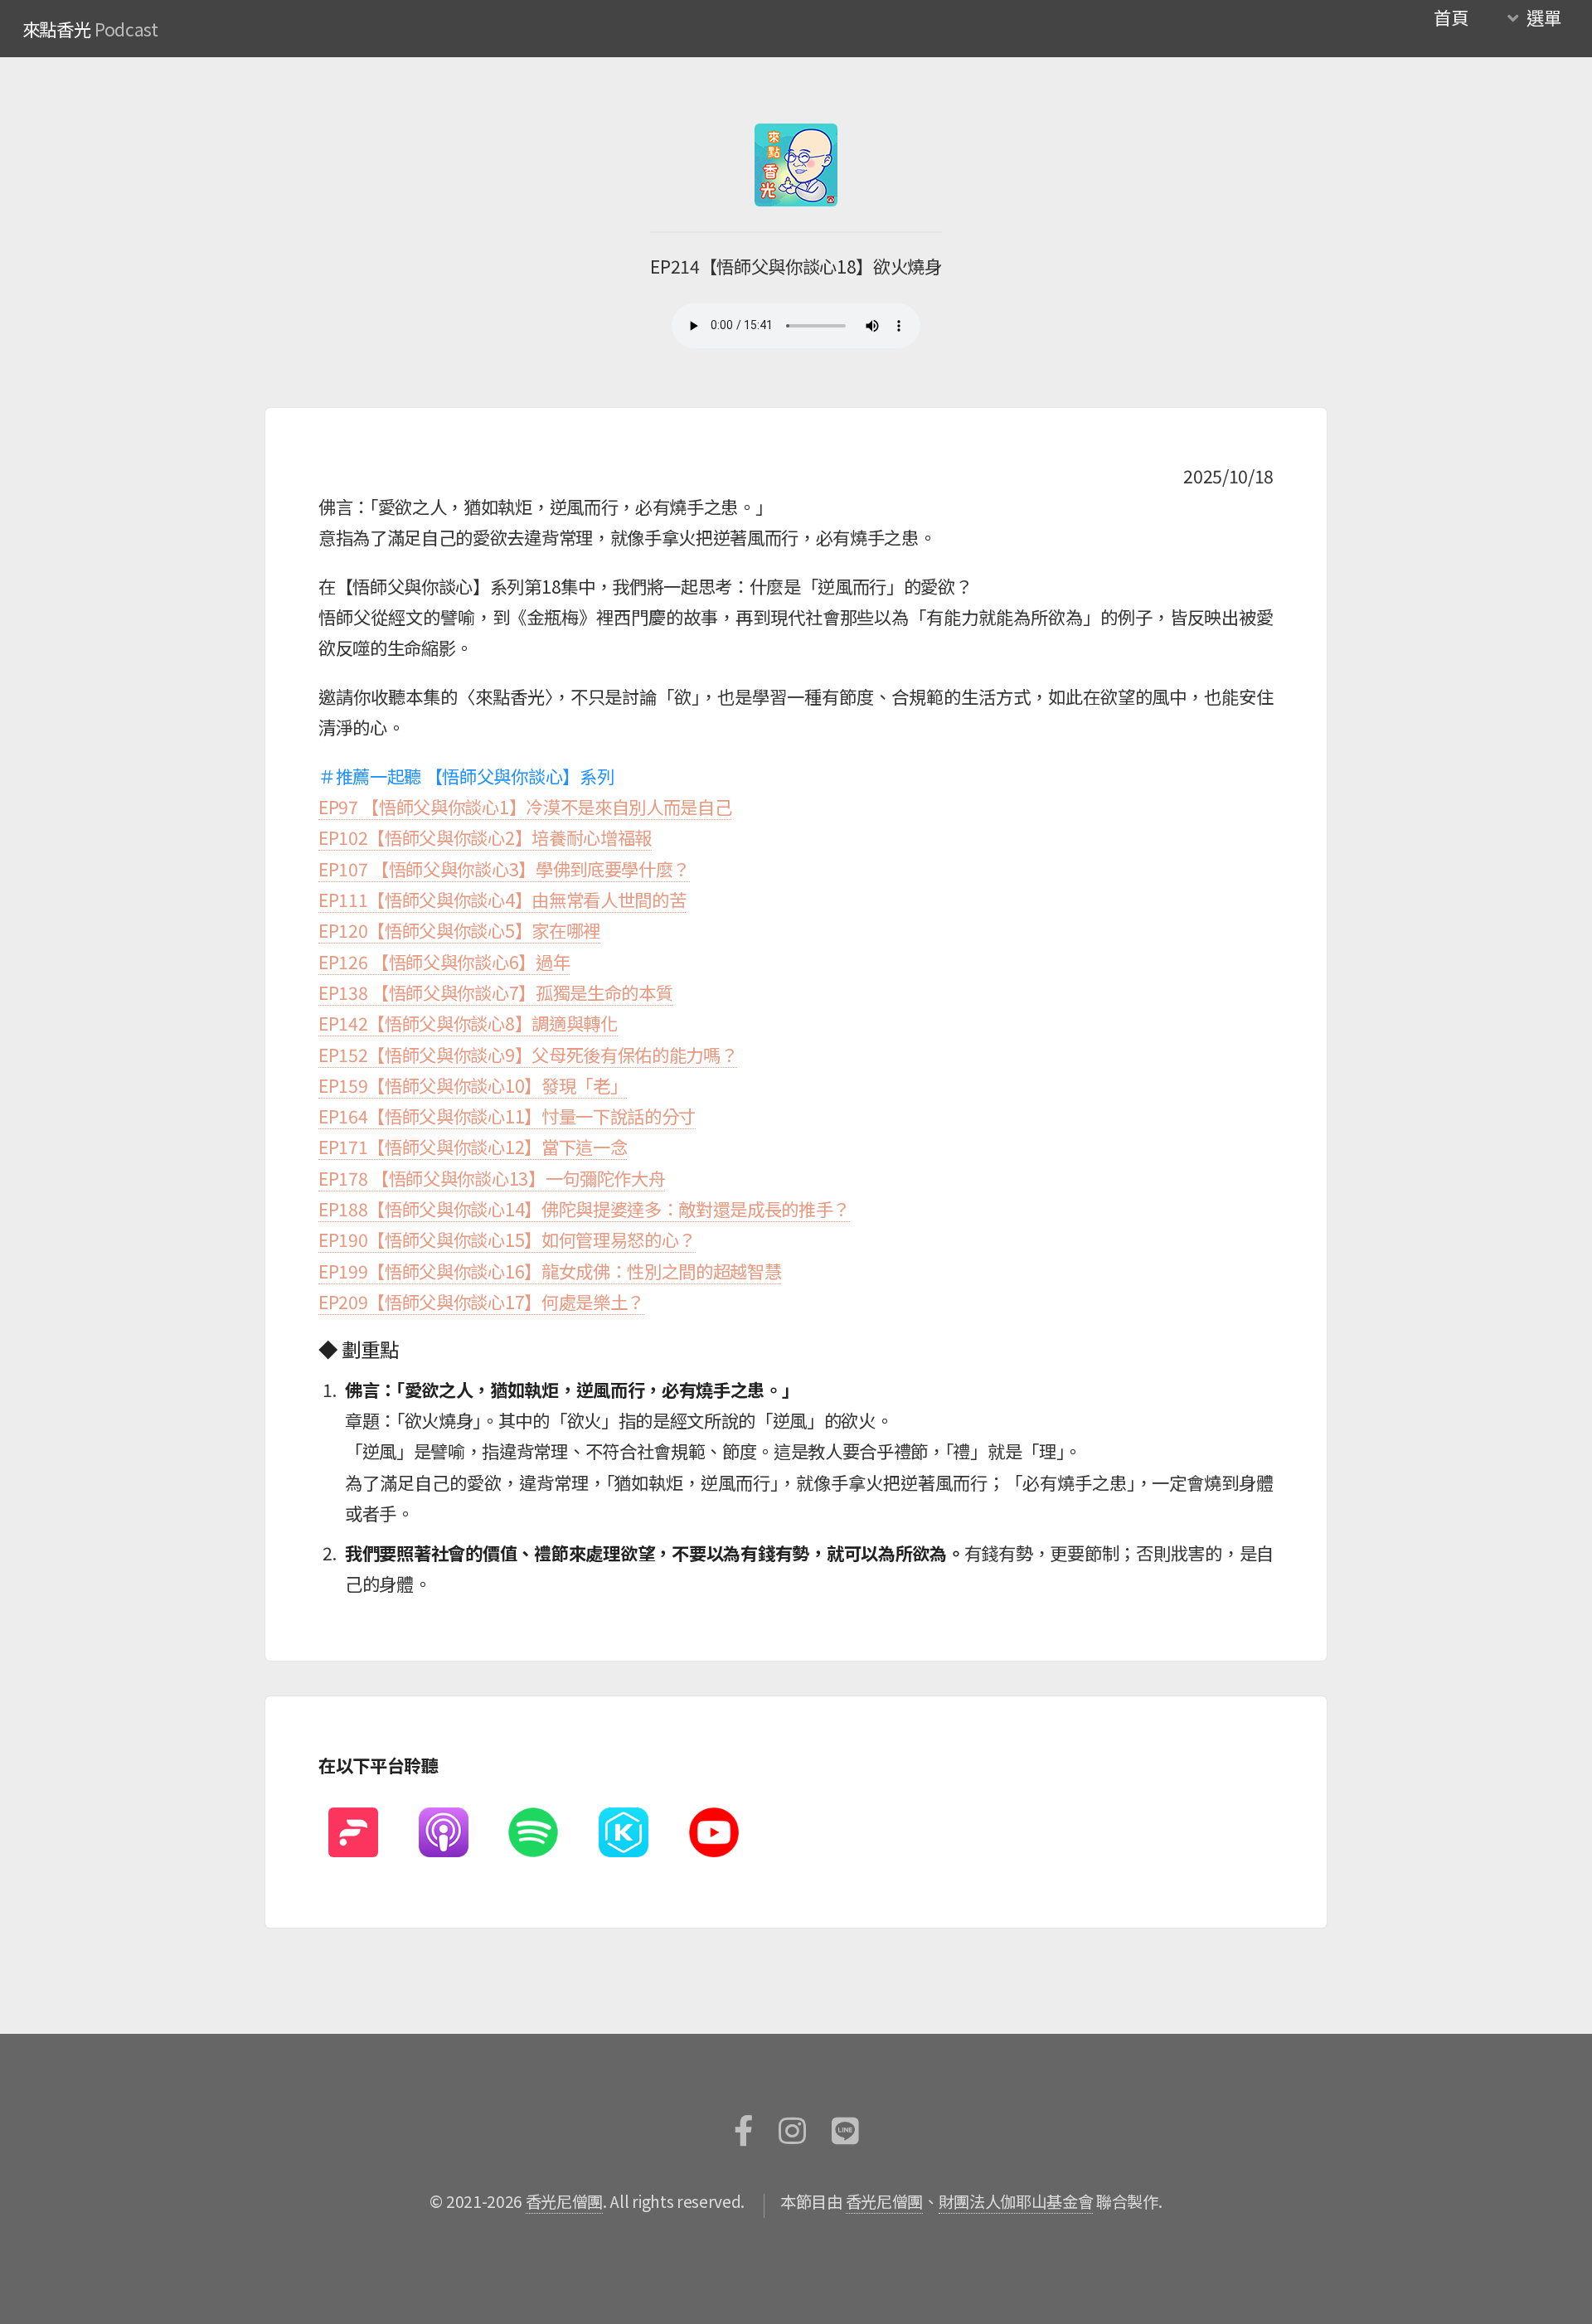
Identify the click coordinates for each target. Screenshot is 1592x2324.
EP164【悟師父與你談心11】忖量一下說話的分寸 (507, 1116)
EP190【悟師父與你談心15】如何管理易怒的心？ (507, 1239)
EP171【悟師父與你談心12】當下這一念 (473, 1146)
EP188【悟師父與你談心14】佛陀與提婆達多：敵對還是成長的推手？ (584, 1208)
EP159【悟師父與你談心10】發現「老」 (473, 1085)
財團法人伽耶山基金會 (1016, 2201)
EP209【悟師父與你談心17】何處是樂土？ (481, 1301)
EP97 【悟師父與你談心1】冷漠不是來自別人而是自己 (525, 806)
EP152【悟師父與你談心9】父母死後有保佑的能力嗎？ (528, 1054)
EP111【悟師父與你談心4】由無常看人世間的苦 (502, 899)
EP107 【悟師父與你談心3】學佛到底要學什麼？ (504, 868)
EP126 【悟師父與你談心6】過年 (444, 961)
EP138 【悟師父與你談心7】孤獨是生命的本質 (495, 992)
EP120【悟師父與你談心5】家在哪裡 (459, 930)
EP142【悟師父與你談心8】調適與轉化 (468, 1023)
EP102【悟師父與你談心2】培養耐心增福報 (485, 837)
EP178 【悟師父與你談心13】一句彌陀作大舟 (492, 1178)
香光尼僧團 (564, 2201)
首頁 (1451, 17)
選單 (1543, 17)
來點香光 (57, 29)
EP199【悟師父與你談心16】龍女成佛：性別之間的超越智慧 (550, 1271)
